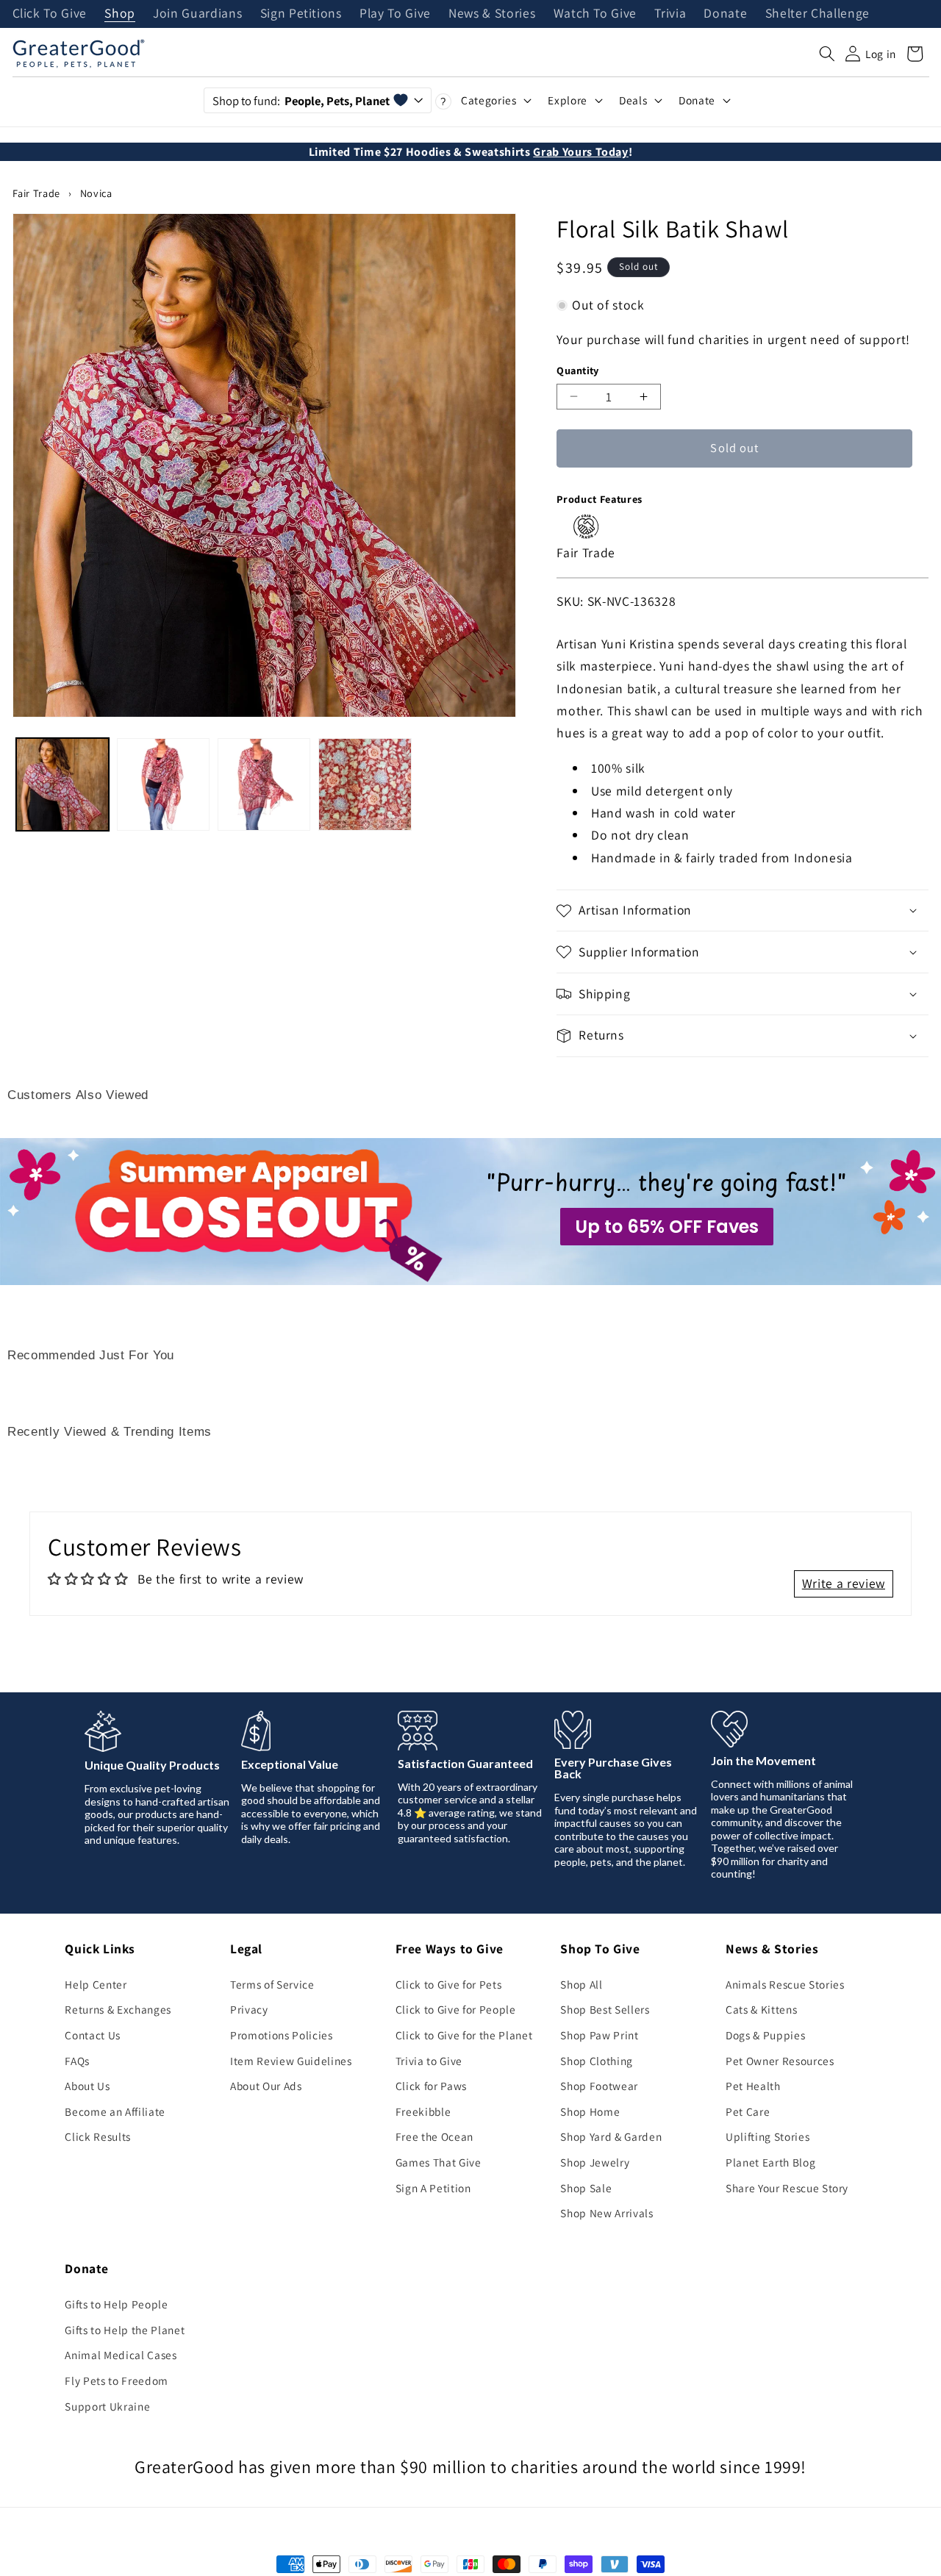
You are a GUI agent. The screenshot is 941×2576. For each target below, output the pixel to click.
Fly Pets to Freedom (117, 2380)
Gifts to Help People (116, 2304)
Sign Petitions (301, 14)
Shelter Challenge (817, 14)
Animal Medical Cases (121, 2355)
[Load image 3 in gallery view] (264, 784)
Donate (725, 14)
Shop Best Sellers (605, 2009)
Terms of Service (272, 1984)
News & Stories (492, 14)
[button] (827, 54)
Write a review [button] (844, 1583)
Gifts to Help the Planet (125, 2330)
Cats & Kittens (761, 2009)
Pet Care (748, 2111)
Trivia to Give (429, 2061)
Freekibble (423, 2111)
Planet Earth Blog (770, 2162)
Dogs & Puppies (765, 2035)
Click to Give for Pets (449, 1984)
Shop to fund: (301, 101)
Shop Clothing (597, 2061)
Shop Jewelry (595, 2162)
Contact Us (93, 2035)
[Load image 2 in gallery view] (163, 784)
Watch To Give (595, 14)
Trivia (670, 14)
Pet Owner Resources (780, 2061)
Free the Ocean (434, 2136)
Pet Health (753, 2086)
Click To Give (50, 14)
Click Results (98, 2136)
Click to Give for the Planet (464, 2035)
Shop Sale (586, 2188)
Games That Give (439, 2162)
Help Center (96, 1984)
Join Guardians (197, 14)
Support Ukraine (107, 2406)
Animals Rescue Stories (785, 1984)
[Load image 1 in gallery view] (62, 784)
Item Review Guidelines (291, 2061)
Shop (120, 14)
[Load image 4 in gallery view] (365, 784)
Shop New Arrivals (607, 2213)
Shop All (581, 1984)
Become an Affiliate (115, 2111)
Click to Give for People (456, 2009)
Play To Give (395, 14)
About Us (87, 2086)
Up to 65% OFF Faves (667, 1227)
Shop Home (590, 2111)
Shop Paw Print (599, 2035)
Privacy (249, 2009)
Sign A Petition (433, 2188)
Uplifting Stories (768, 2136)
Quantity (578, 370)
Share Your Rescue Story (787, 2188)
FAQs (77, 2061)
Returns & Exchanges (118, 2009)
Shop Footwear (599, 2086)
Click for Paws (431, 2086)
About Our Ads (266, 2086)
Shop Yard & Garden (611, 2136)
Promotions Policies (282, 2035)
